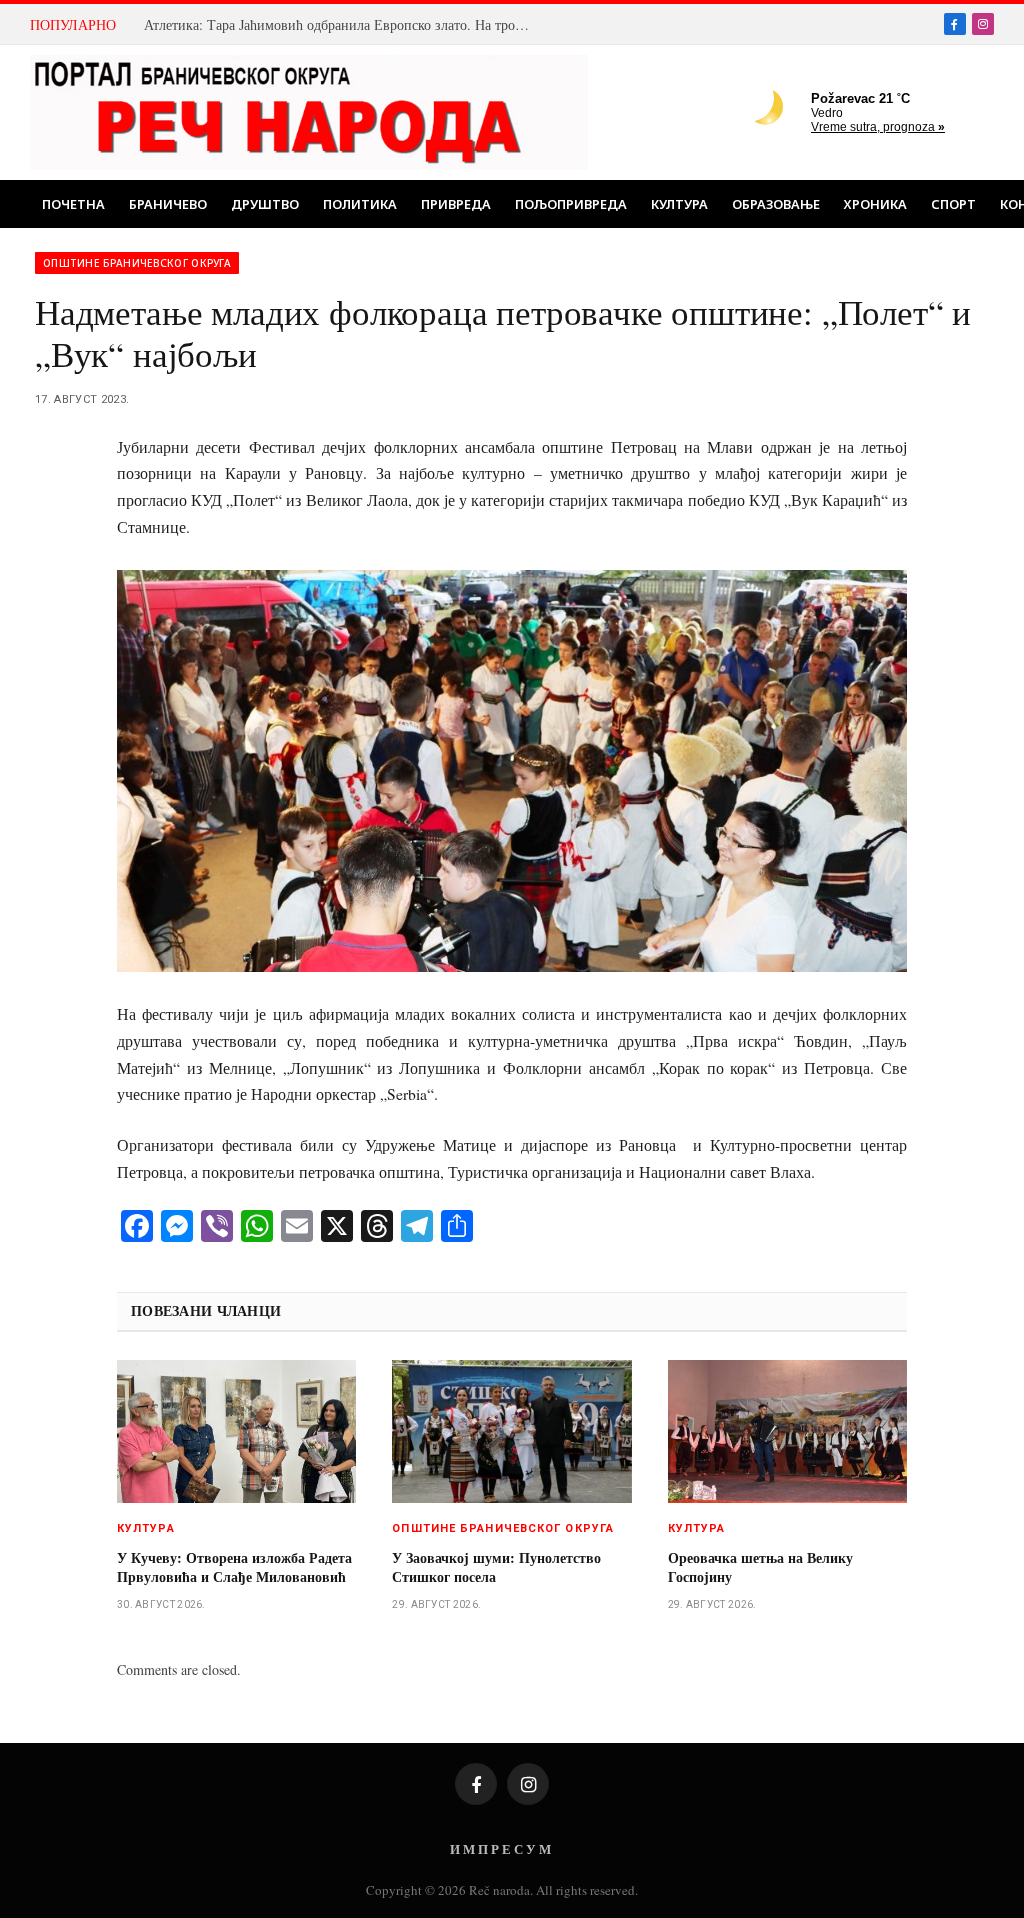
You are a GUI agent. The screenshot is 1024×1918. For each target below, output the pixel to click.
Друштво (265, 204)
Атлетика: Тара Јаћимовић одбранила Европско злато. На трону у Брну (344, 25)
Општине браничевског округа (137, 263)
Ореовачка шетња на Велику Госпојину (760, 1567)
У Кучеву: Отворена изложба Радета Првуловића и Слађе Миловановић (234, 1567)
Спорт (953, 204)
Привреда (456, 204)
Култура (679, 204)
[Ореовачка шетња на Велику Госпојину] (787, 1431)
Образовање (776, 204)
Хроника (875, 204)
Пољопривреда (571, 204)
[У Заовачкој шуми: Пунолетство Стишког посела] (511, 1431)
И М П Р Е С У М (500, 1848)
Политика (360, 204)
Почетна (73, 204)
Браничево (168, 204)
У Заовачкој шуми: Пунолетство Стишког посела (496, 1567)
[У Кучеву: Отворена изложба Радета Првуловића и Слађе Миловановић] (236, 1431)
